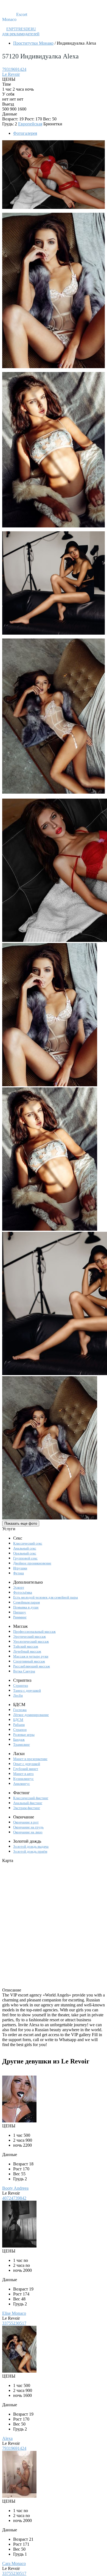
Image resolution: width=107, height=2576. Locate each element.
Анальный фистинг (28, 1803)
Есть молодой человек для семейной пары (46, 1597)
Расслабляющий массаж (32, 1666)
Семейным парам (26, 1602)
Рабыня (19, 1725)
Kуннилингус (23, 1779)
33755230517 (14, 2323)
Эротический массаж (29, 1636)
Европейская (30, 124)
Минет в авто (23, 1774)
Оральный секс (25, 1553)
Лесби (18, 1695)
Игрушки (20, 1568)
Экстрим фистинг (27, 1808)
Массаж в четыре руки (31, 1656)
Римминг (20, 1617)
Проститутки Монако (33, 43)
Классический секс (28, 1543)
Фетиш (19, 1573)
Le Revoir (11, 74)
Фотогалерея (25, 133)
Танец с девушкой (27, 1690)
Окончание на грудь (28, 1827)
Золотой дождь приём (30, 1851)
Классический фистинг (31, 1798)
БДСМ (18, 1720)
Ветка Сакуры (24, 1671)
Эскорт (19, 1587)
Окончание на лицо (28, 1832)
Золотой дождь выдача (31, 1846)
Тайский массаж (26, 1646)
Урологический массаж (31, 1641)
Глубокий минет (26, 1769)
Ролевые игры (24, 1735)
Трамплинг (22, 1744)
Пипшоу (20, 1612)
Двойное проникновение (32, 1563)
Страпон (20, 1730)
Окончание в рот (26, 1822)
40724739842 (14, 2198)
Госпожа (20, 1710)
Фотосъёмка (23, 1592)
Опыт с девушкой (27, 1764)
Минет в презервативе (30, 1759)
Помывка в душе (26, 1607)
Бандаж (19, 1740)
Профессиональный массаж (34, 1631)
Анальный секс (25, 1548)
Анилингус (22, 1784)
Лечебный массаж (27, 1651)
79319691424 (14, 69)
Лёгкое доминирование (31, 1715)
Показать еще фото (21, 1523)
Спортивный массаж (29, 1661)
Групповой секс (25, 1558)
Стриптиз (21, 1686)
